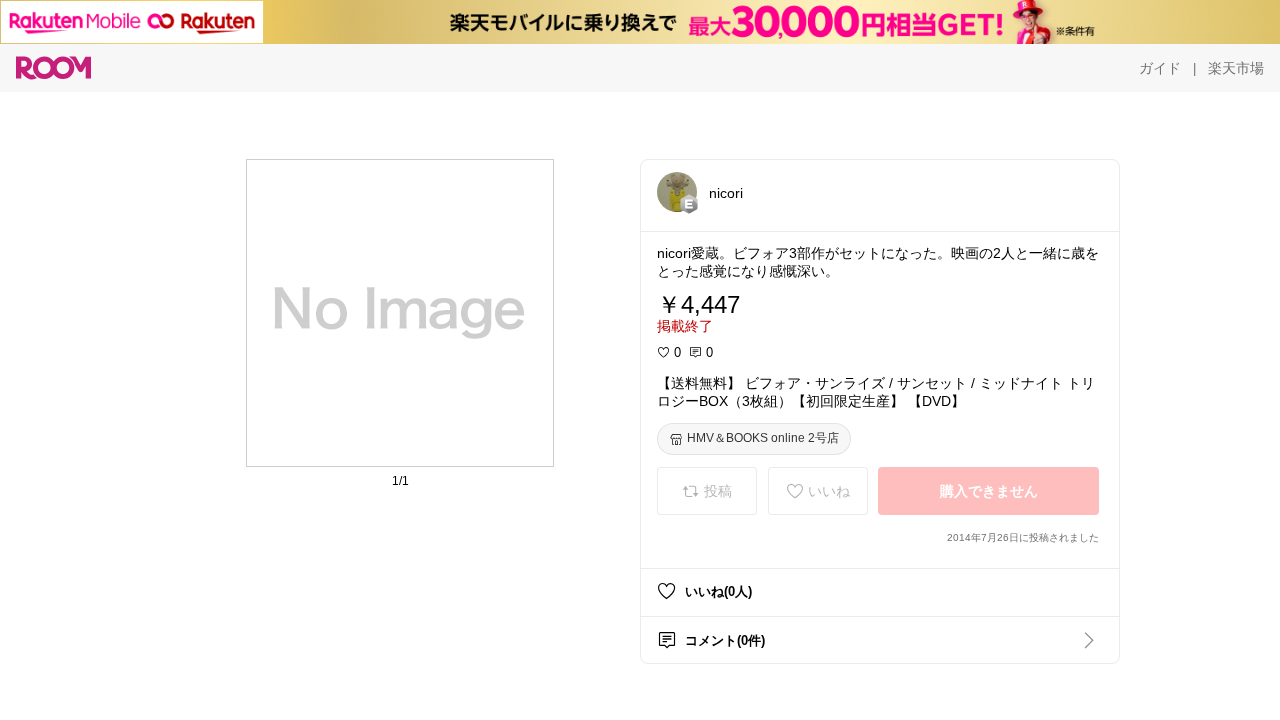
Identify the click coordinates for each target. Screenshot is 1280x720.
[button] (677, 192)
